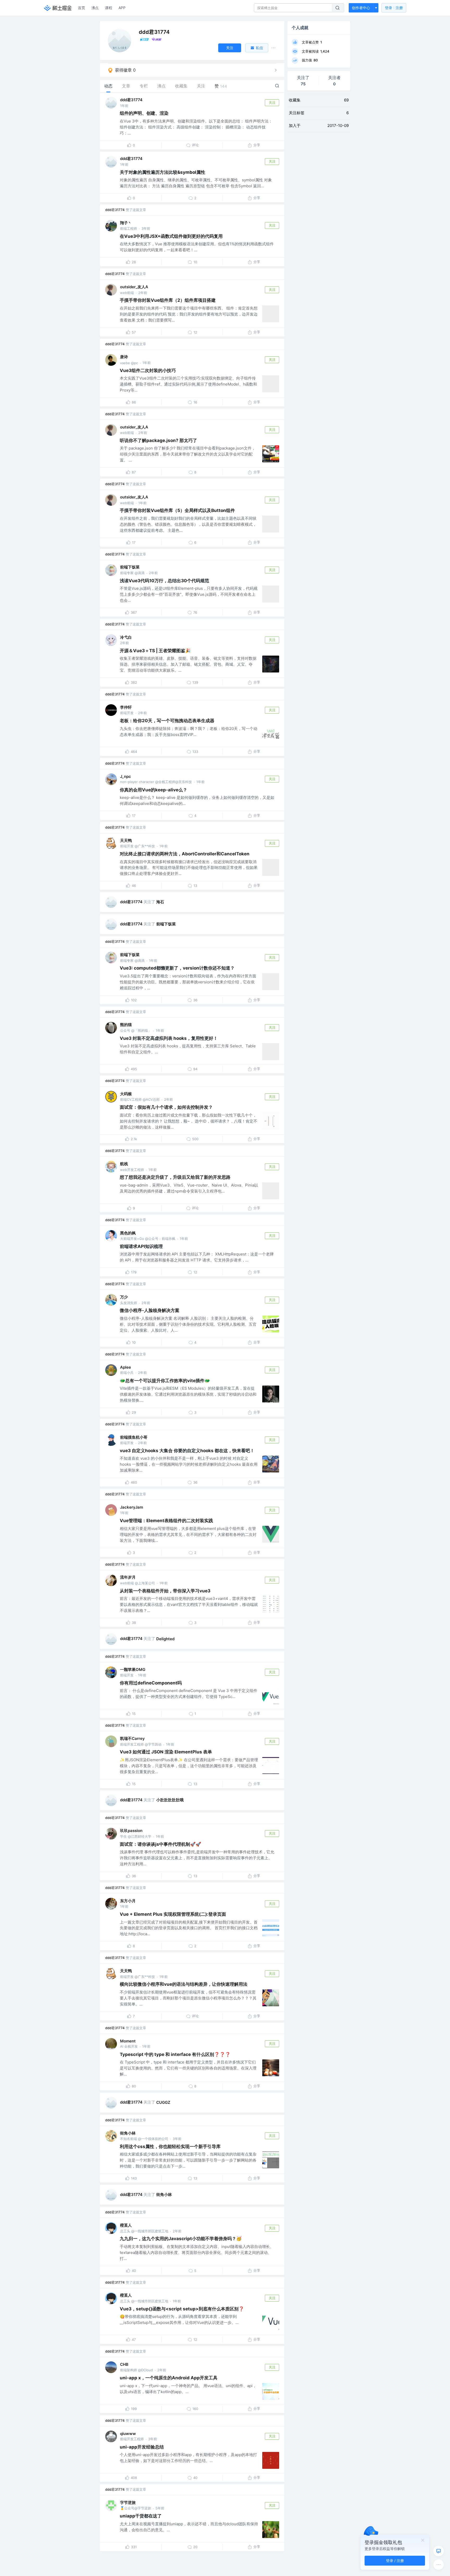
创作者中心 (361, 8)
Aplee (126, 1367)
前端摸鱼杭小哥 (134, 1437)
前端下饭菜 (130, 567)
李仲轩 (126, 707)
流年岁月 (128, 1577)
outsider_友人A (134, 287)
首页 (82, 8)
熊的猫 (126, 1025)
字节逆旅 (128, 2503)
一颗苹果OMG (133, 1670)
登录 (394, 8)
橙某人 (126, 2225)
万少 (124, 1297)
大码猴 (126, 1094)
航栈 (124, 1164)
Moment (128, 2041)
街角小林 (128, 2133)
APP (122, 8)
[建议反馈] (439, 2551)
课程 (109, 8)
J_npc (126, 776)
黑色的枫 (128, 1233)
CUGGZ (163, 2102)
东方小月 (128, 1901)
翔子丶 (126, 223)
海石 (160, 902)
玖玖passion (131, 1831)
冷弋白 (126, 637)
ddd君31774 (131, 100)
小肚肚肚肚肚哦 (170, 1800)
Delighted (165, 1639)
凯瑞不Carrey (132, 1738)
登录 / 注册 (395, 2561)
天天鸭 (126, 840)
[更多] (439, 2565)
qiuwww (128, 2434)
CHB (124, 2364)
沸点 (95, 8)
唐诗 (124, 357)
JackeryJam (132, 1507)
